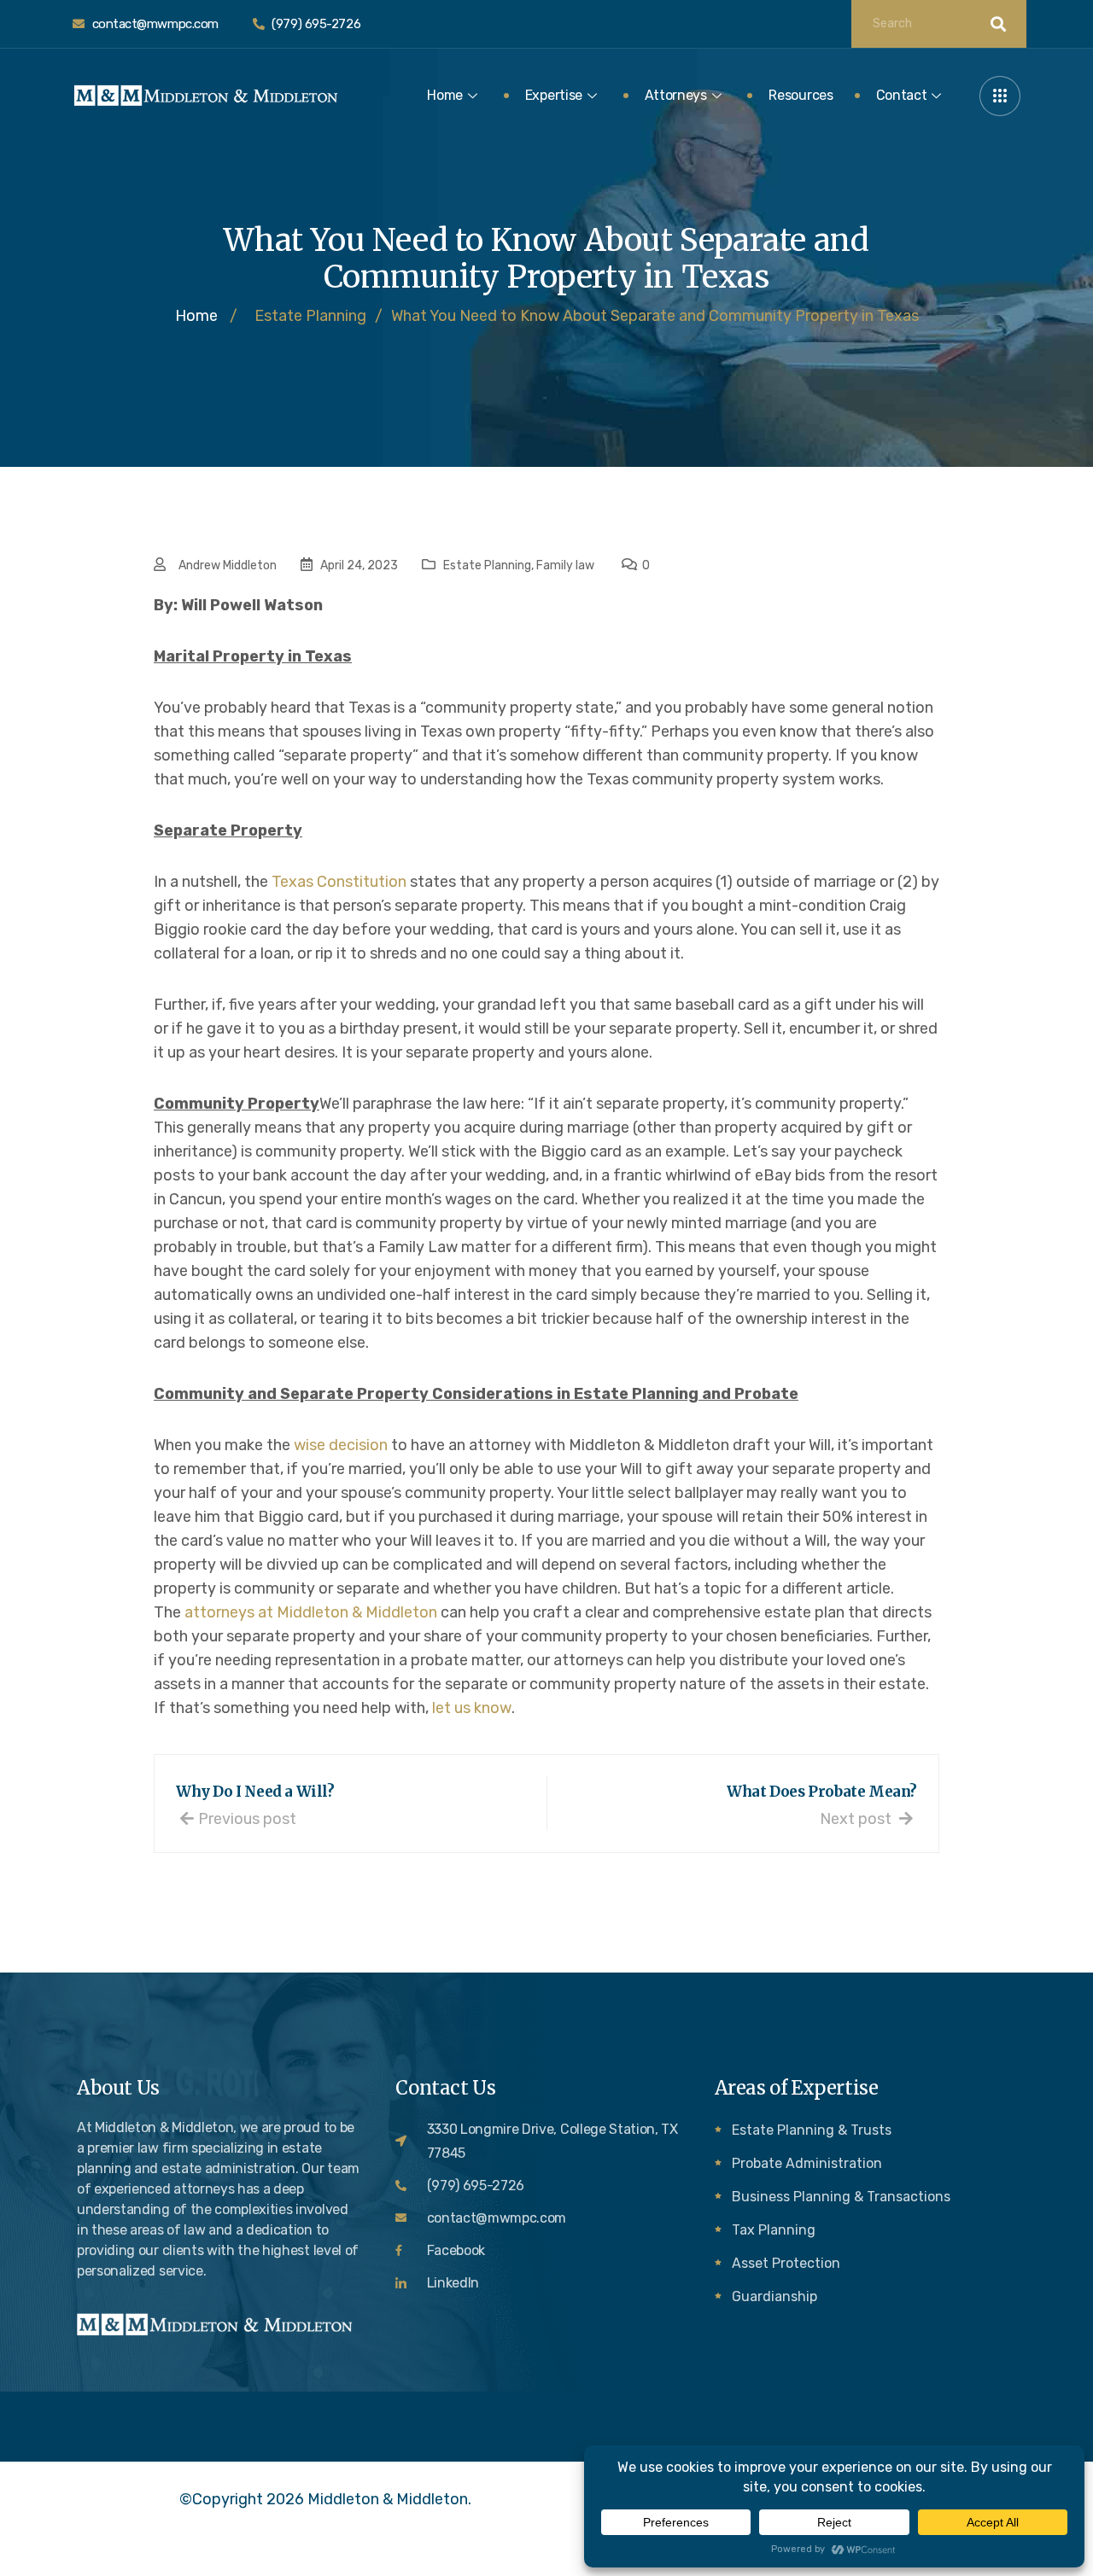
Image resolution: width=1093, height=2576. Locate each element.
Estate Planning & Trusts (812, 2130)
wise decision (341, 1445)
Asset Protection (786, 2263)
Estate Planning (487, 565)
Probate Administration (807, 2163)
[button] (1000, 96)
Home (445, 95)
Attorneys (676, 95)
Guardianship (774, 2296)
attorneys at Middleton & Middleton (311, 1612)
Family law (565, 565)
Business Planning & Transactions (841, 2197)
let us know (472, 1708)
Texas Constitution (339, 882)
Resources (801, 95)
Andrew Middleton (228, 565)
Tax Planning (774, 2230)
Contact (902, 95)
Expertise (554, 95)
